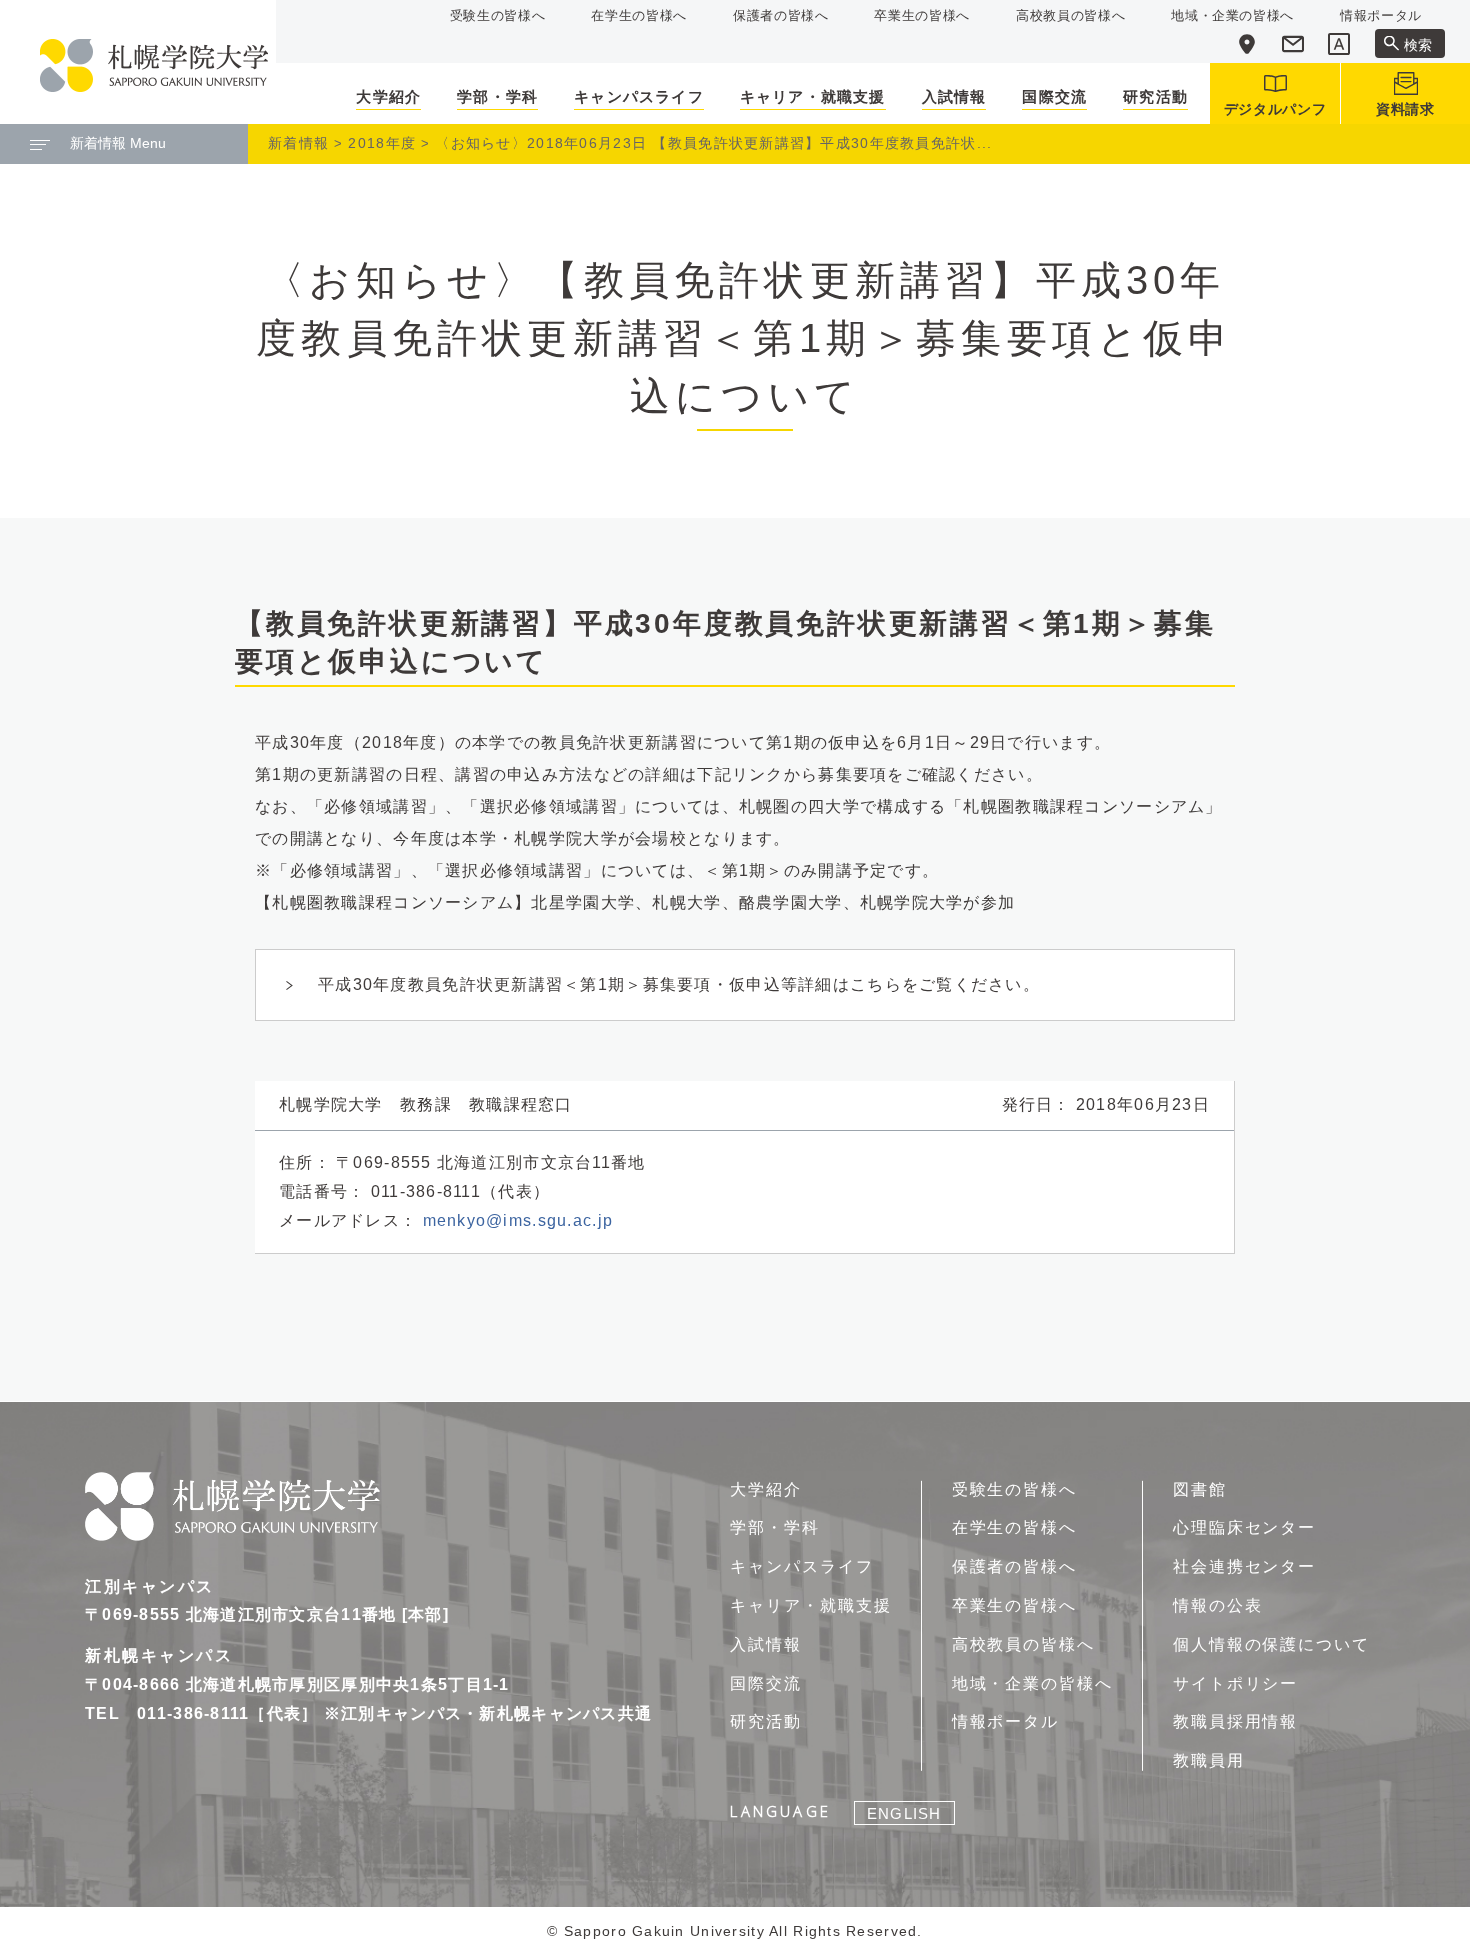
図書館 (1200, 1489)
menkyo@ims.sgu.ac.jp (518, 1220)
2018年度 (382, 143)
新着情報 (298, 143)
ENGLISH (904, 1813)
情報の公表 (1218, 1605)
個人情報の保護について (1271, 1644)
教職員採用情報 (1235, 1721)
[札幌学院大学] (154, 65)
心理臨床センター (1244, 1527)
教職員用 (1209, 1760)
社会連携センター (1244, 1566)
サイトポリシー (1235, 1683)
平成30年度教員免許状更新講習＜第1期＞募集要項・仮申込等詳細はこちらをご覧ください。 (679, 984)
